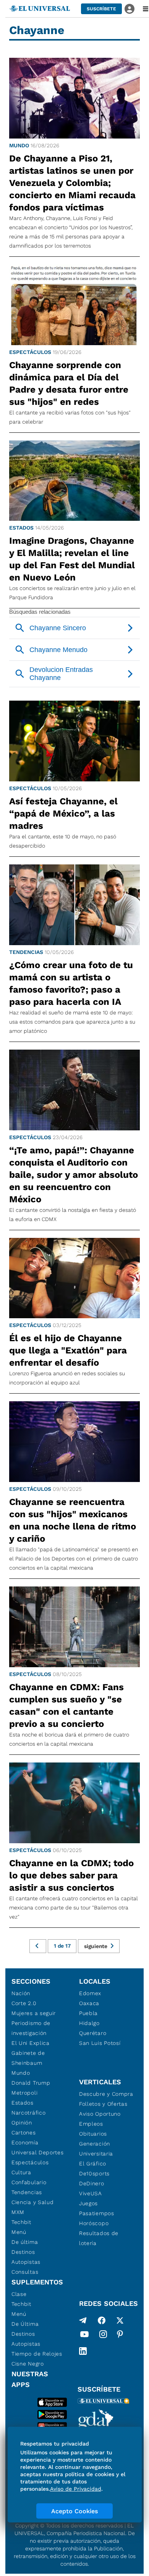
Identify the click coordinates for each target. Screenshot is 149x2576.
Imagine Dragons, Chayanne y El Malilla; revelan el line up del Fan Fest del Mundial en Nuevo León (72, 559)
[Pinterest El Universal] (120, 2336)
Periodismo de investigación (31, 2028)
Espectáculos (30, 352)
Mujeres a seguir (34, 2013)
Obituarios (93, 2134)
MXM (18, 2212)
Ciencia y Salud (33, 2202)
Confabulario (29, 2182)
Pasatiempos (97, 2213)
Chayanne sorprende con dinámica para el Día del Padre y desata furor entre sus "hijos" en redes (69, 383)
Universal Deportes (38, 2152)
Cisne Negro (28, 2364)
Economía (25, 2142)
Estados (21, 528)
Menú (19, 2232)
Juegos (88, 2203)
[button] (101, 9)
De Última (25, 2324)
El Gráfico (93, 2164)
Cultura (21, 2172)
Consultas (25, 2272)
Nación (21, 1993)
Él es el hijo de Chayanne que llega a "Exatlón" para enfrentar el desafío (68, 1350)
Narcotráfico (28, 2113)
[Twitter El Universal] (120, 2320)
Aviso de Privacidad (76, 2489)
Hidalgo (89, 2023)
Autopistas (26, 2262)
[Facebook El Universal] (102, 2320)
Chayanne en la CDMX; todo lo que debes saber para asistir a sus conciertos (71, 1875)
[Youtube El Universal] (84, 2336)
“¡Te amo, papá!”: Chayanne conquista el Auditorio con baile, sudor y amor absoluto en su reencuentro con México (74, 1175)
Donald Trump (31, 2083)
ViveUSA (91, 2193)
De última (25, 2242)
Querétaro (93, 2033)
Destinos (23, 2252)
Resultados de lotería (99, 2238)
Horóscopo (94, 2223)
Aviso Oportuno (100, 2114)
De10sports (94, 2173)
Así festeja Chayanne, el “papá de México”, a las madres (63, 814)
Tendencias (26, 952)
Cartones (24, 2133)
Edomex (90, 1993)
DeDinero (92, 2183)
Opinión (22, 2123)
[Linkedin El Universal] (83, 2351)
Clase (19, 2294)
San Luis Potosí (100, 2043)
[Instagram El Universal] (103, 2336)
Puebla (88, 2013)
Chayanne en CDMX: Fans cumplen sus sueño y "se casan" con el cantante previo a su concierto (66, 1705)
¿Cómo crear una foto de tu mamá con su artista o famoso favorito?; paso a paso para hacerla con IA (71, 983)
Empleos (91, 2124)
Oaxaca (89, 2003)
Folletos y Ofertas (103, 2104)
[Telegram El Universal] (83, 2320)
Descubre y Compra (106, 2094)
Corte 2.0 (24, 2003)
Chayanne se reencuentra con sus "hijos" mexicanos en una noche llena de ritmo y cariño (73, 1520)
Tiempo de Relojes (37, 2354)
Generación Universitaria (96, 2149)
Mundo (19, 145)
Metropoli (24, 2093)
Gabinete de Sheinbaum (28, 2058)
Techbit (21, 2222)
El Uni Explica (31, 2043)
